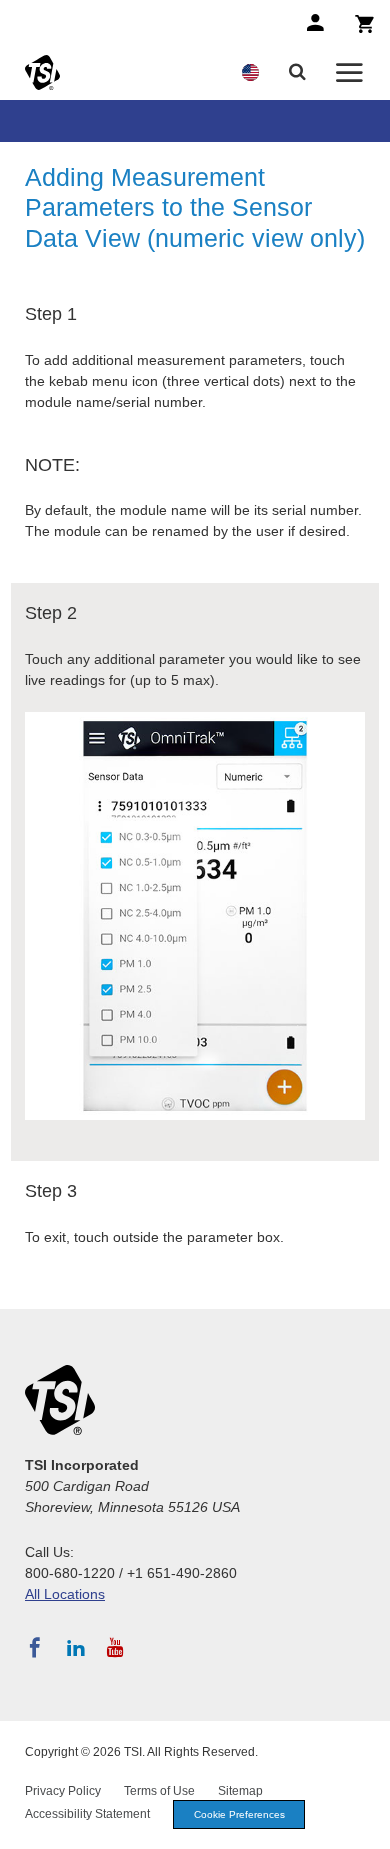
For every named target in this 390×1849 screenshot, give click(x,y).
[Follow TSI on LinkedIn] (76, 1648)
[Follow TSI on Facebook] (35, 1648)
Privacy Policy (63, 1791)
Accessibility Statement (87, 1814)
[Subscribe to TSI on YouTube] (115, 1648)
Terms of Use (159, 1791)
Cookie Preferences (239, 1814)
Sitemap (240, 1791)
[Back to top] (365, 1824)
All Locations (65, 1594)
